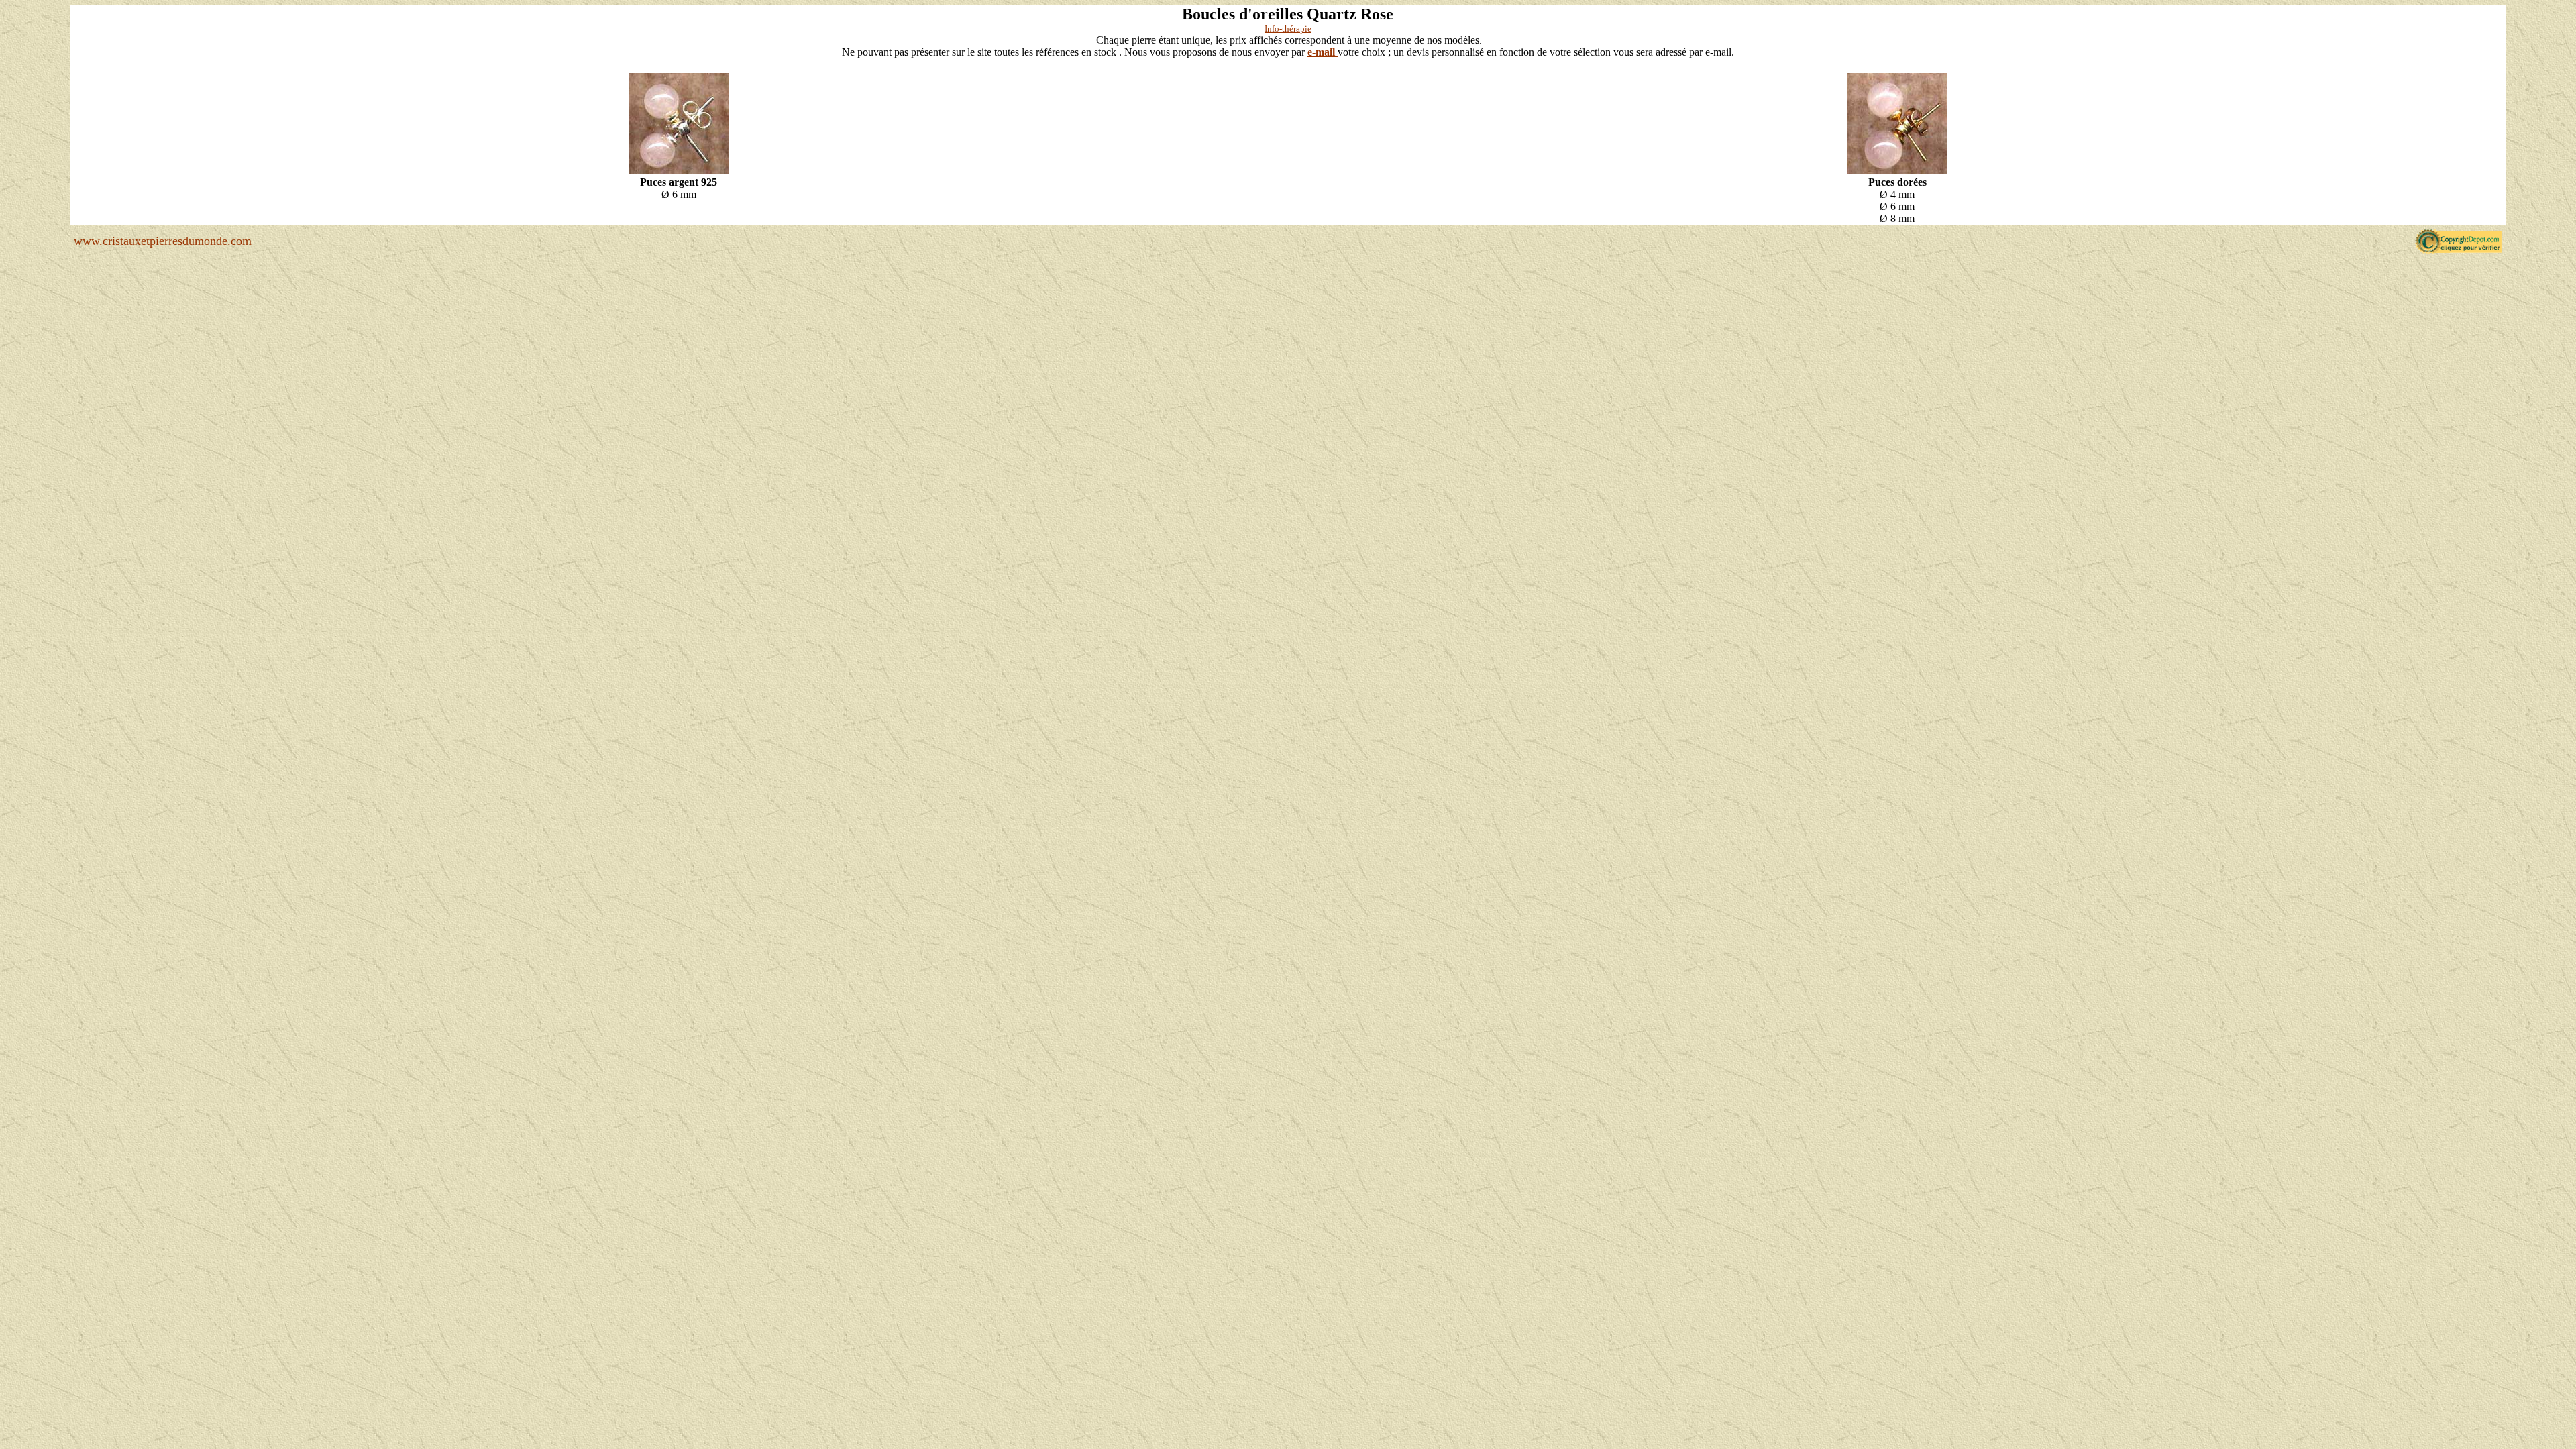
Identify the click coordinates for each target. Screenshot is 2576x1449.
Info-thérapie (1288, 29)
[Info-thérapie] (679, 173)
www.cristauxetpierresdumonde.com (163, 241)
